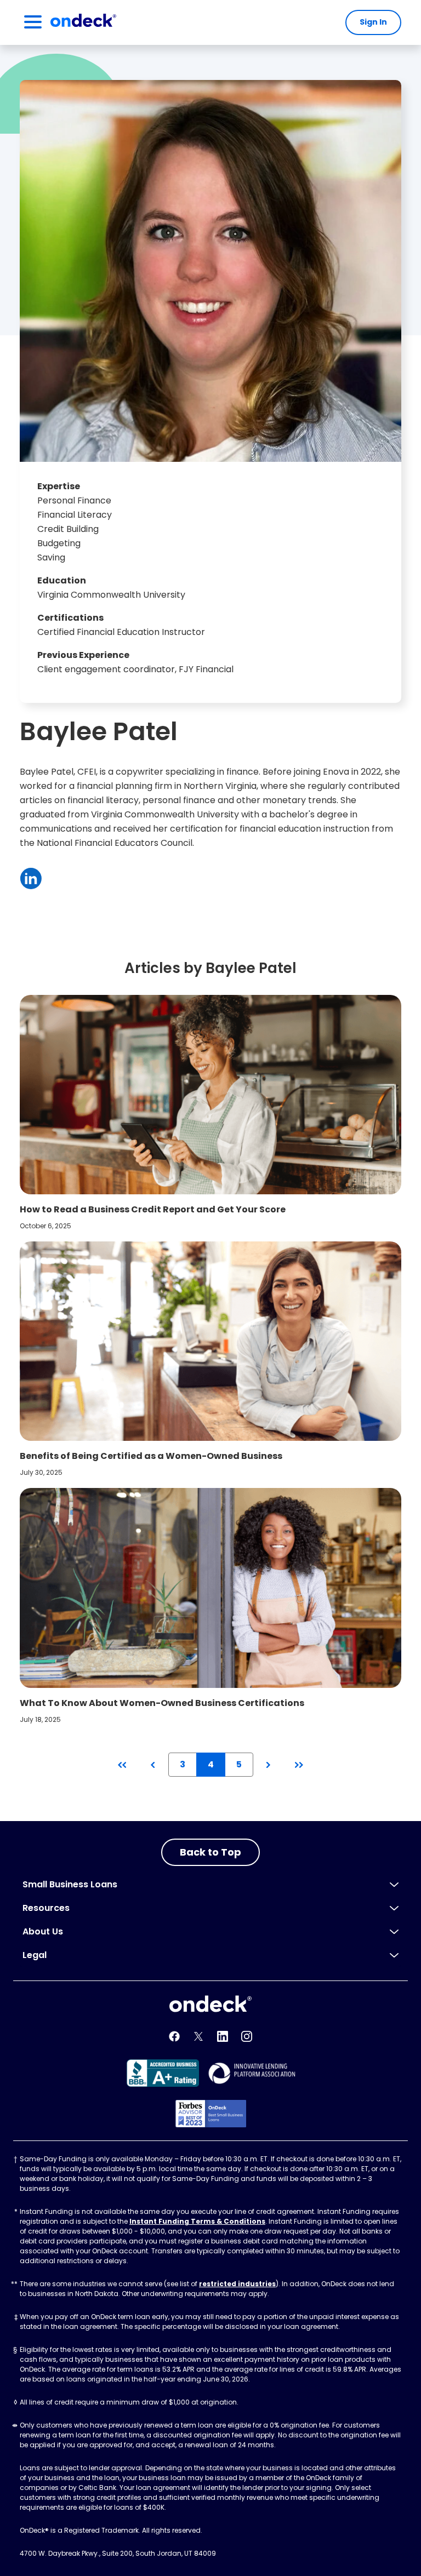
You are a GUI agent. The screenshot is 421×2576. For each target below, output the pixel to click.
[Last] (299, 1765)
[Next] (268, 1765)
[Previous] (153, 1765)
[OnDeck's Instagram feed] (247, 2036)
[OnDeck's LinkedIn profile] (223, 2036)
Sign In (373, 22)
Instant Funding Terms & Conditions (197, 2221)
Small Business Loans (70, 1884)
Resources (46, 1908)
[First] (122, 1765)
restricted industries (237, 2284)
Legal (35, 1955)
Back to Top (210, 1852)
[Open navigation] (33, 22)
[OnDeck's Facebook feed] (174, 2036)
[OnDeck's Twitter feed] (198, 2036)
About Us (43, 1931)
